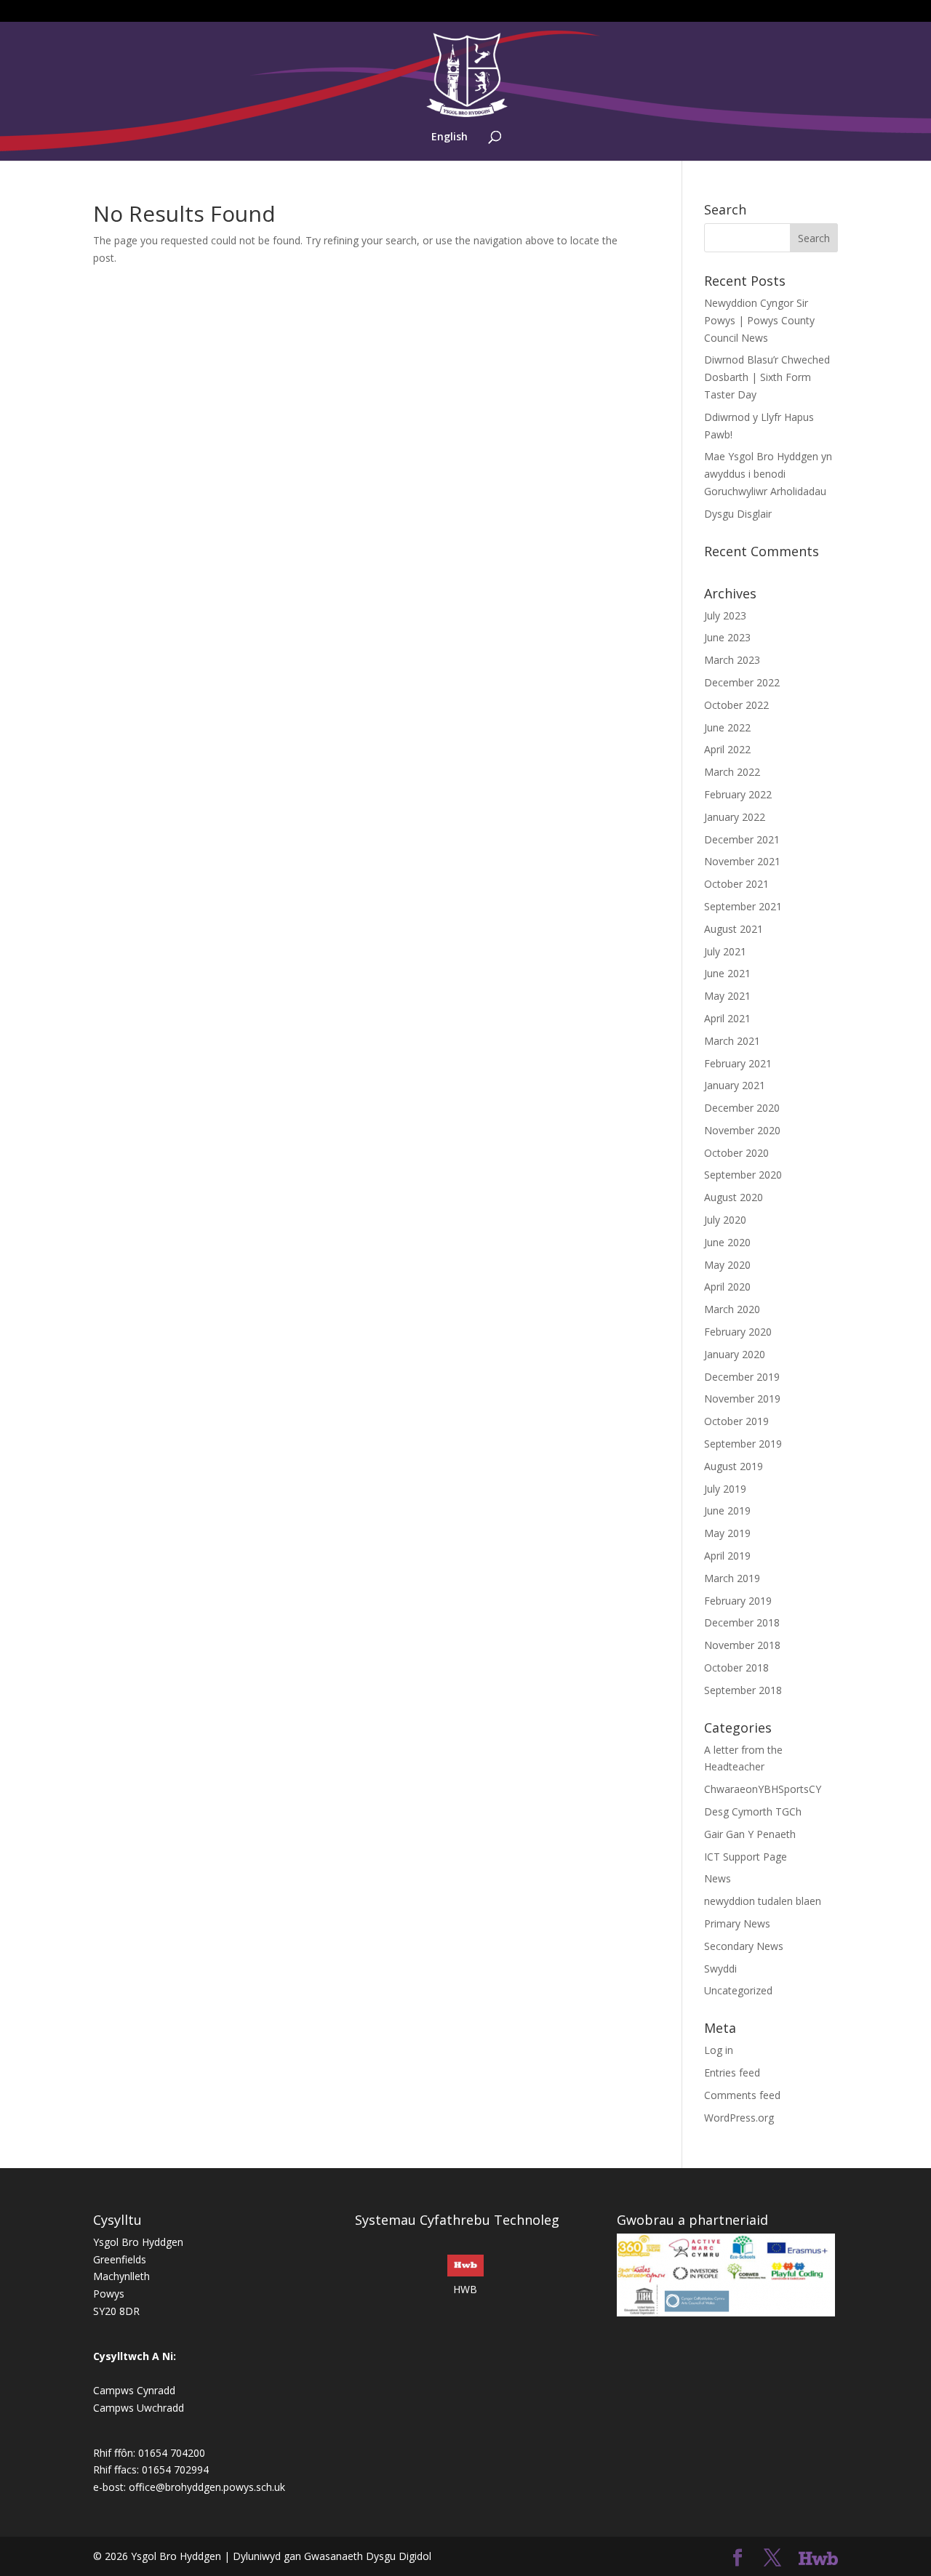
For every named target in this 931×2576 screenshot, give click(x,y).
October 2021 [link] (736, 884)
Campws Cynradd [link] (134, 2390)
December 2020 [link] (742, 1108)
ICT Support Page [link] (746, 1857)
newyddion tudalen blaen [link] (763, 1901)
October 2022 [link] (736, 705)
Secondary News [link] (744, 1946)
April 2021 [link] (727, 1018)
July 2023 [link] (725, 615)
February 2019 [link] (738, 1601)
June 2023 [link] (727, 637)
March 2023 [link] (732, 660)
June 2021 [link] (727, 973)
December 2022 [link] (742, 682)
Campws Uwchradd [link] (139, 2408)
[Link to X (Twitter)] (772, 2558)
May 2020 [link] (727, 1265)
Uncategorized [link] (738, 1990)
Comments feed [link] (742, 2095)
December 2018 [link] (742, 1622)
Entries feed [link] (732, 2073)
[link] (467, 74)
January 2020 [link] (735, 1354)
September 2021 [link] (743, 906)
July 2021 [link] (725, 951)
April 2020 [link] (727, 1287)
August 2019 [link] (734, 1466)
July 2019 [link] (725, 1489)
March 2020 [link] (732, 1309)
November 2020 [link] (742, 1130)
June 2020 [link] (727, 1242)
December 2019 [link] (742, 1377)
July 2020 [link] (725, 1220)
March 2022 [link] (732, 772)
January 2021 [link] (735, 1085)
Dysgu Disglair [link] (738, 514)
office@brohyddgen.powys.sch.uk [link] (207, 2487)
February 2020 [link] (738, 1332)
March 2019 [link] (732, 1578)
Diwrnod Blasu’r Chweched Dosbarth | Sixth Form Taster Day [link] (767, 377)
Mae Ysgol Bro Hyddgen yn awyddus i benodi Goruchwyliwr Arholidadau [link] (768, 474)
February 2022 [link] (738, 794)
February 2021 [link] (738, 1063)
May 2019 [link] (727, 1533)
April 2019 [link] (727, 1556)
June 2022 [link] (727, 727)
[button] (814, 238)
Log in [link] (719, 2050)
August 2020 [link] (734, 1197)
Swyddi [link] (720, 1969)
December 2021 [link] (742, 839)
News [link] (718, 1878)
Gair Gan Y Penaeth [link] (750, 1834)
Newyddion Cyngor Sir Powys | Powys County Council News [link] (759, 320)
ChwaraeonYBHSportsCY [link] (763, 1789)
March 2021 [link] (732, 1041)
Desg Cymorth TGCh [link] (753, 1811)
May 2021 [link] (727, 996)
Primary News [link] (737, 1923)
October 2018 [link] (736, 1668)
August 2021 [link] (734, 929)
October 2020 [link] (736, 1153)
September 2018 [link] (743, 1690)
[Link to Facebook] (738, 2558)
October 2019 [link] (736, 1421)
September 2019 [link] (743, 1444)
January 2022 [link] (735, 817)
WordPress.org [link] (739, 2118)
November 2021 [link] (742, 861)
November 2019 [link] (742, 1399)
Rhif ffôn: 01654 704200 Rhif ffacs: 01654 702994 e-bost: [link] (151, 2470)
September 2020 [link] (743, 1175)
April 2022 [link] (727, 749)
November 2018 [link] (742, 1645)
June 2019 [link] (727, 1510)
